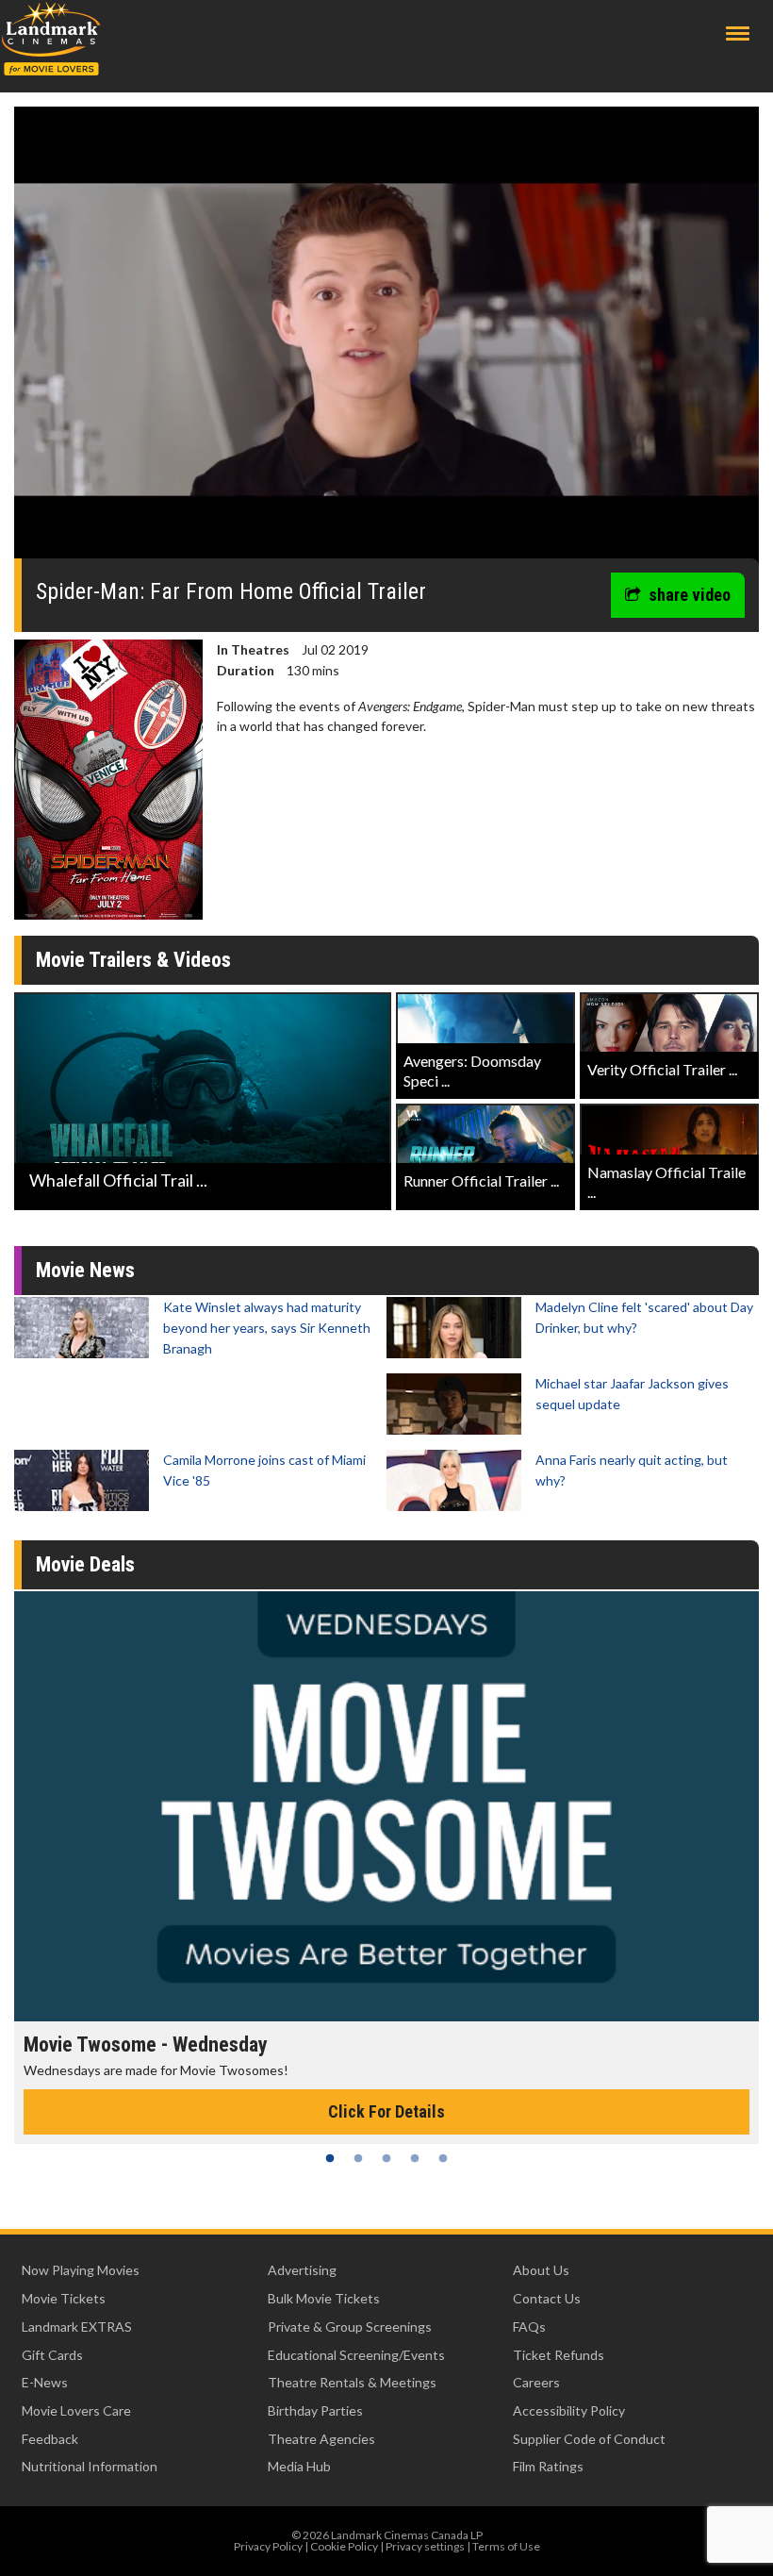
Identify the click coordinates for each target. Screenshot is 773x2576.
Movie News (85, 1270)
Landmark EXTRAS (77, 2327)
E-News (45, 2382)
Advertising (302, 2270)
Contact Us (547, 2298)
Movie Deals (85, 1564)
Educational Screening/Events (356, 2355)
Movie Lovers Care (76, 2410)
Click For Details (386, 2111)
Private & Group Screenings (350, 2327)
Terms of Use (506, 2546)
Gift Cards (52, 2355)
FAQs (529, 2327)
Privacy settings (425, 2546)
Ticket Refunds (559, 2355)
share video (690, 595)
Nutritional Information (90, 2466)
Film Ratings (548, 2466)
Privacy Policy (268, 2546)
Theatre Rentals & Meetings (352, 2382)
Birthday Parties (315, 2410)
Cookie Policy (344, 2546)
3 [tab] (386, 2158)
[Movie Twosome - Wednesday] (386, 1806)
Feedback (50, 2439)
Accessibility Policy (569, 2410)
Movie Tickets (64, 2298)
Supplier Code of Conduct (589, 2439)
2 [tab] (358, 2158)
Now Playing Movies (81, 2270)
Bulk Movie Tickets (324, 2298)
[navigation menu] (738, 33)
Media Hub (299, 2466)
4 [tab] (415, 2158)
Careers (536, 2382)
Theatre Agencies (321, 2439)
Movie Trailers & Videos (133, 960)
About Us (541, 2270)
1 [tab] (330, 2158)
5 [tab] (443, 2158)
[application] (386, 340)
